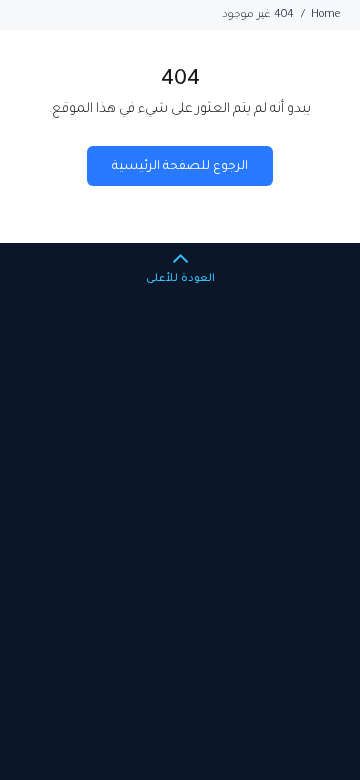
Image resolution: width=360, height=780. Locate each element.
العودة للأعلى (180, 279)
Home (325, 15)
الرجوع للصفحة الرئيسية (180, 167)
